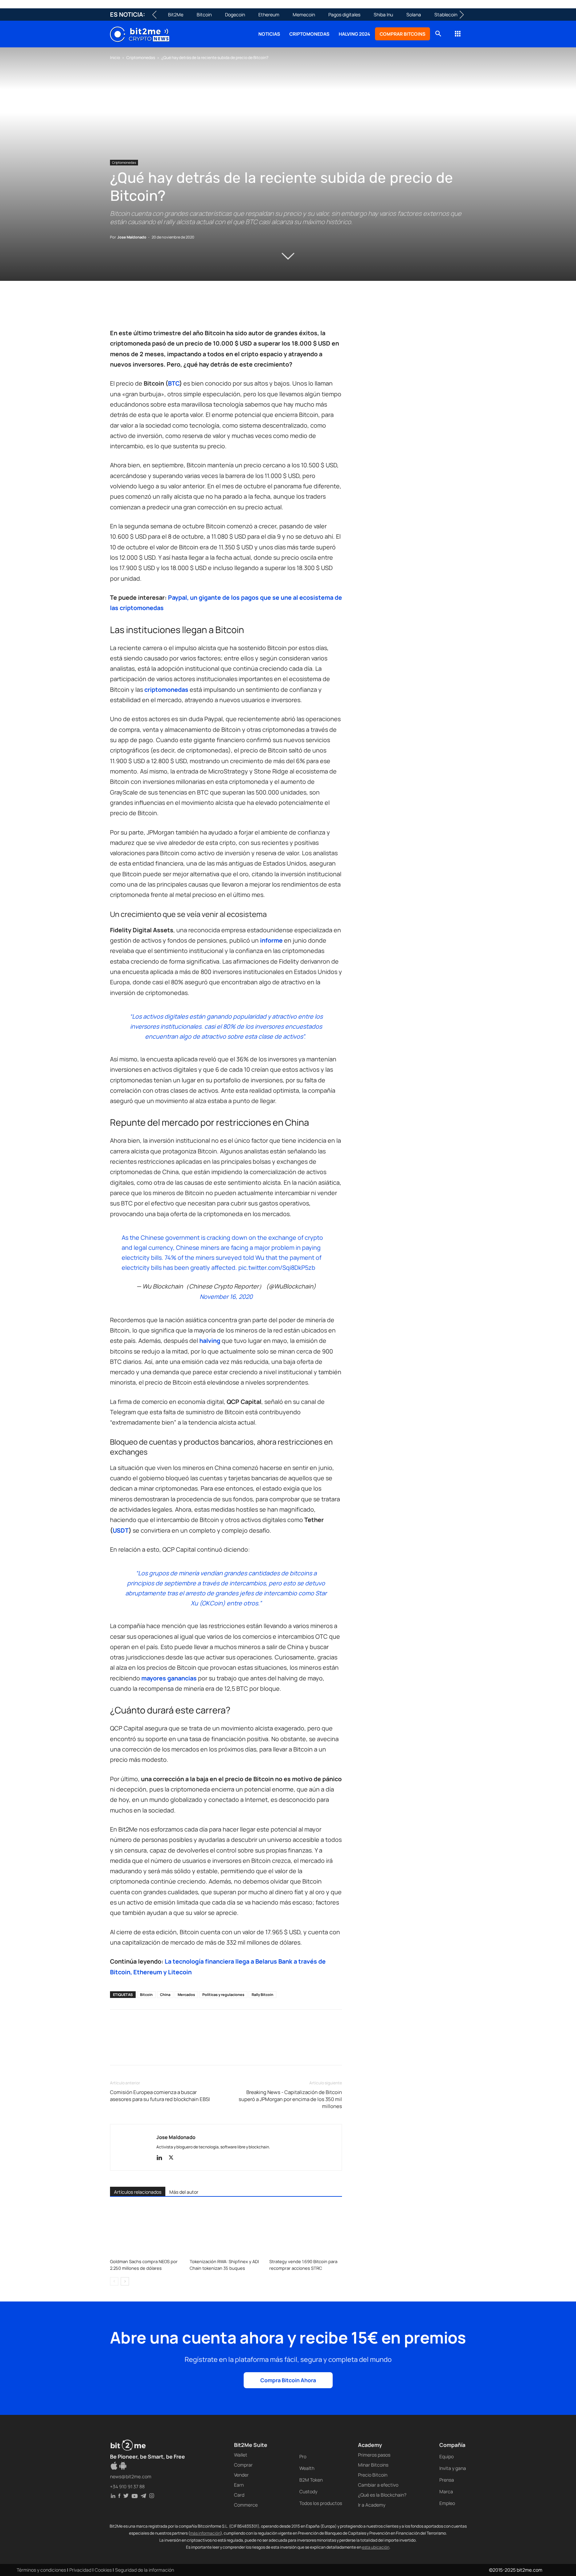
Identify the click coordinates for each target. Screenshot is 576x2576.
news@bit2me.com (131, 2476)
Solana (414, 15)
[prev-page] (114, 2281)
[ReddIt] (178, 309)
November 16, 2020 (226, 1297)
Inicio (115, 58)
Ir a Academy (372, 2505)
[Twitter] (132, 309)
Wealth (307, 2468)
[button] (438, 35)
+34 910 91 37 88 (127, 2486)
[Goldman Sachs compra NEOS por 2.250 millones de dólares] (146, 2231)
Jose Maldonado (132, 237)
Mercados (186, 1994)
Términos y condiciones (41, 2570)
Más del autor (184, 2192)
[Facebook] (117, 309)
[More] (224, 309)
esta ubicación (376, 2547)
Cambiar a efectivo (378, 2485)
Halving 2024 (354, 34)
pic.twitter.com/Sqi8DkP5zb (277, 1267)
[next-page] (125, 2281)
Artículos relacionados (138, 2192)
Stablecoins (447, 15)
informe (271, 940)
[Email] (193, 309)
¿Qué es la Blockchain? (382, 2495)
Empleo (447, 2503)
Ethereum (269, 15)
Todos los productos (321, 2503)
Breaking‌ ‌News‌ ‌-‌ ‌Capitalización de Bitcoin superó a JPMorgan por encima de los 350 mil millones (290, 2099)
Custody (308, 2491)
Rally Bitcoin (262, 1994)
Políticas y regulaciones (223, 1994)
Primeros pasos (374, 2455)
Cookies (103, 2570)
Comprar (243, 2465)
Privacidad (80, 2570)
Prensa (447, 2480)
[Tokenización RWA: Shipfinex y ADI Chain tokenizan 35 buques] (226, 2231)
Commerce (246, 2505)
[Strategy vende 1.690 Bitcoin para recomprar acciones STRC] (306, 2231)
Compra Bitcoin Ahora (288, 2380)
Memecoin (304, 15)
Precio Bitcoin (373, 2475)
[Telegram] (209, 309)
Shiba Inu (383, 15)
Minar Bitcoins (373, 2465)
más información (205, 2533)
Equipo (446, 2456)
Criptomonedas (309, 34)
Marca (446, 2491)
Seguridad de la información (144, 2570)
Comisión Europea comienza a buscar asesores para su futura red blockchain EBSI (160, 2096)
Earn (239, 2485)
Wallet (241, 2455)
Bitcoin (204, 15)
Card (239, 2495)
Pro (303, 2456)
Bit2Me (176, 15)
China (165, 1994)
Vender (241, 2475)
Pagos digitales (344, 15)
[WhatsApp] (147, 309)
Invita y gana (453, 2468)
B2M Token (311, 2480)
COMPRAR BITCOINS (402, 34)
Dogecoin (235, 15)
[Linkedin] (163, 309)
